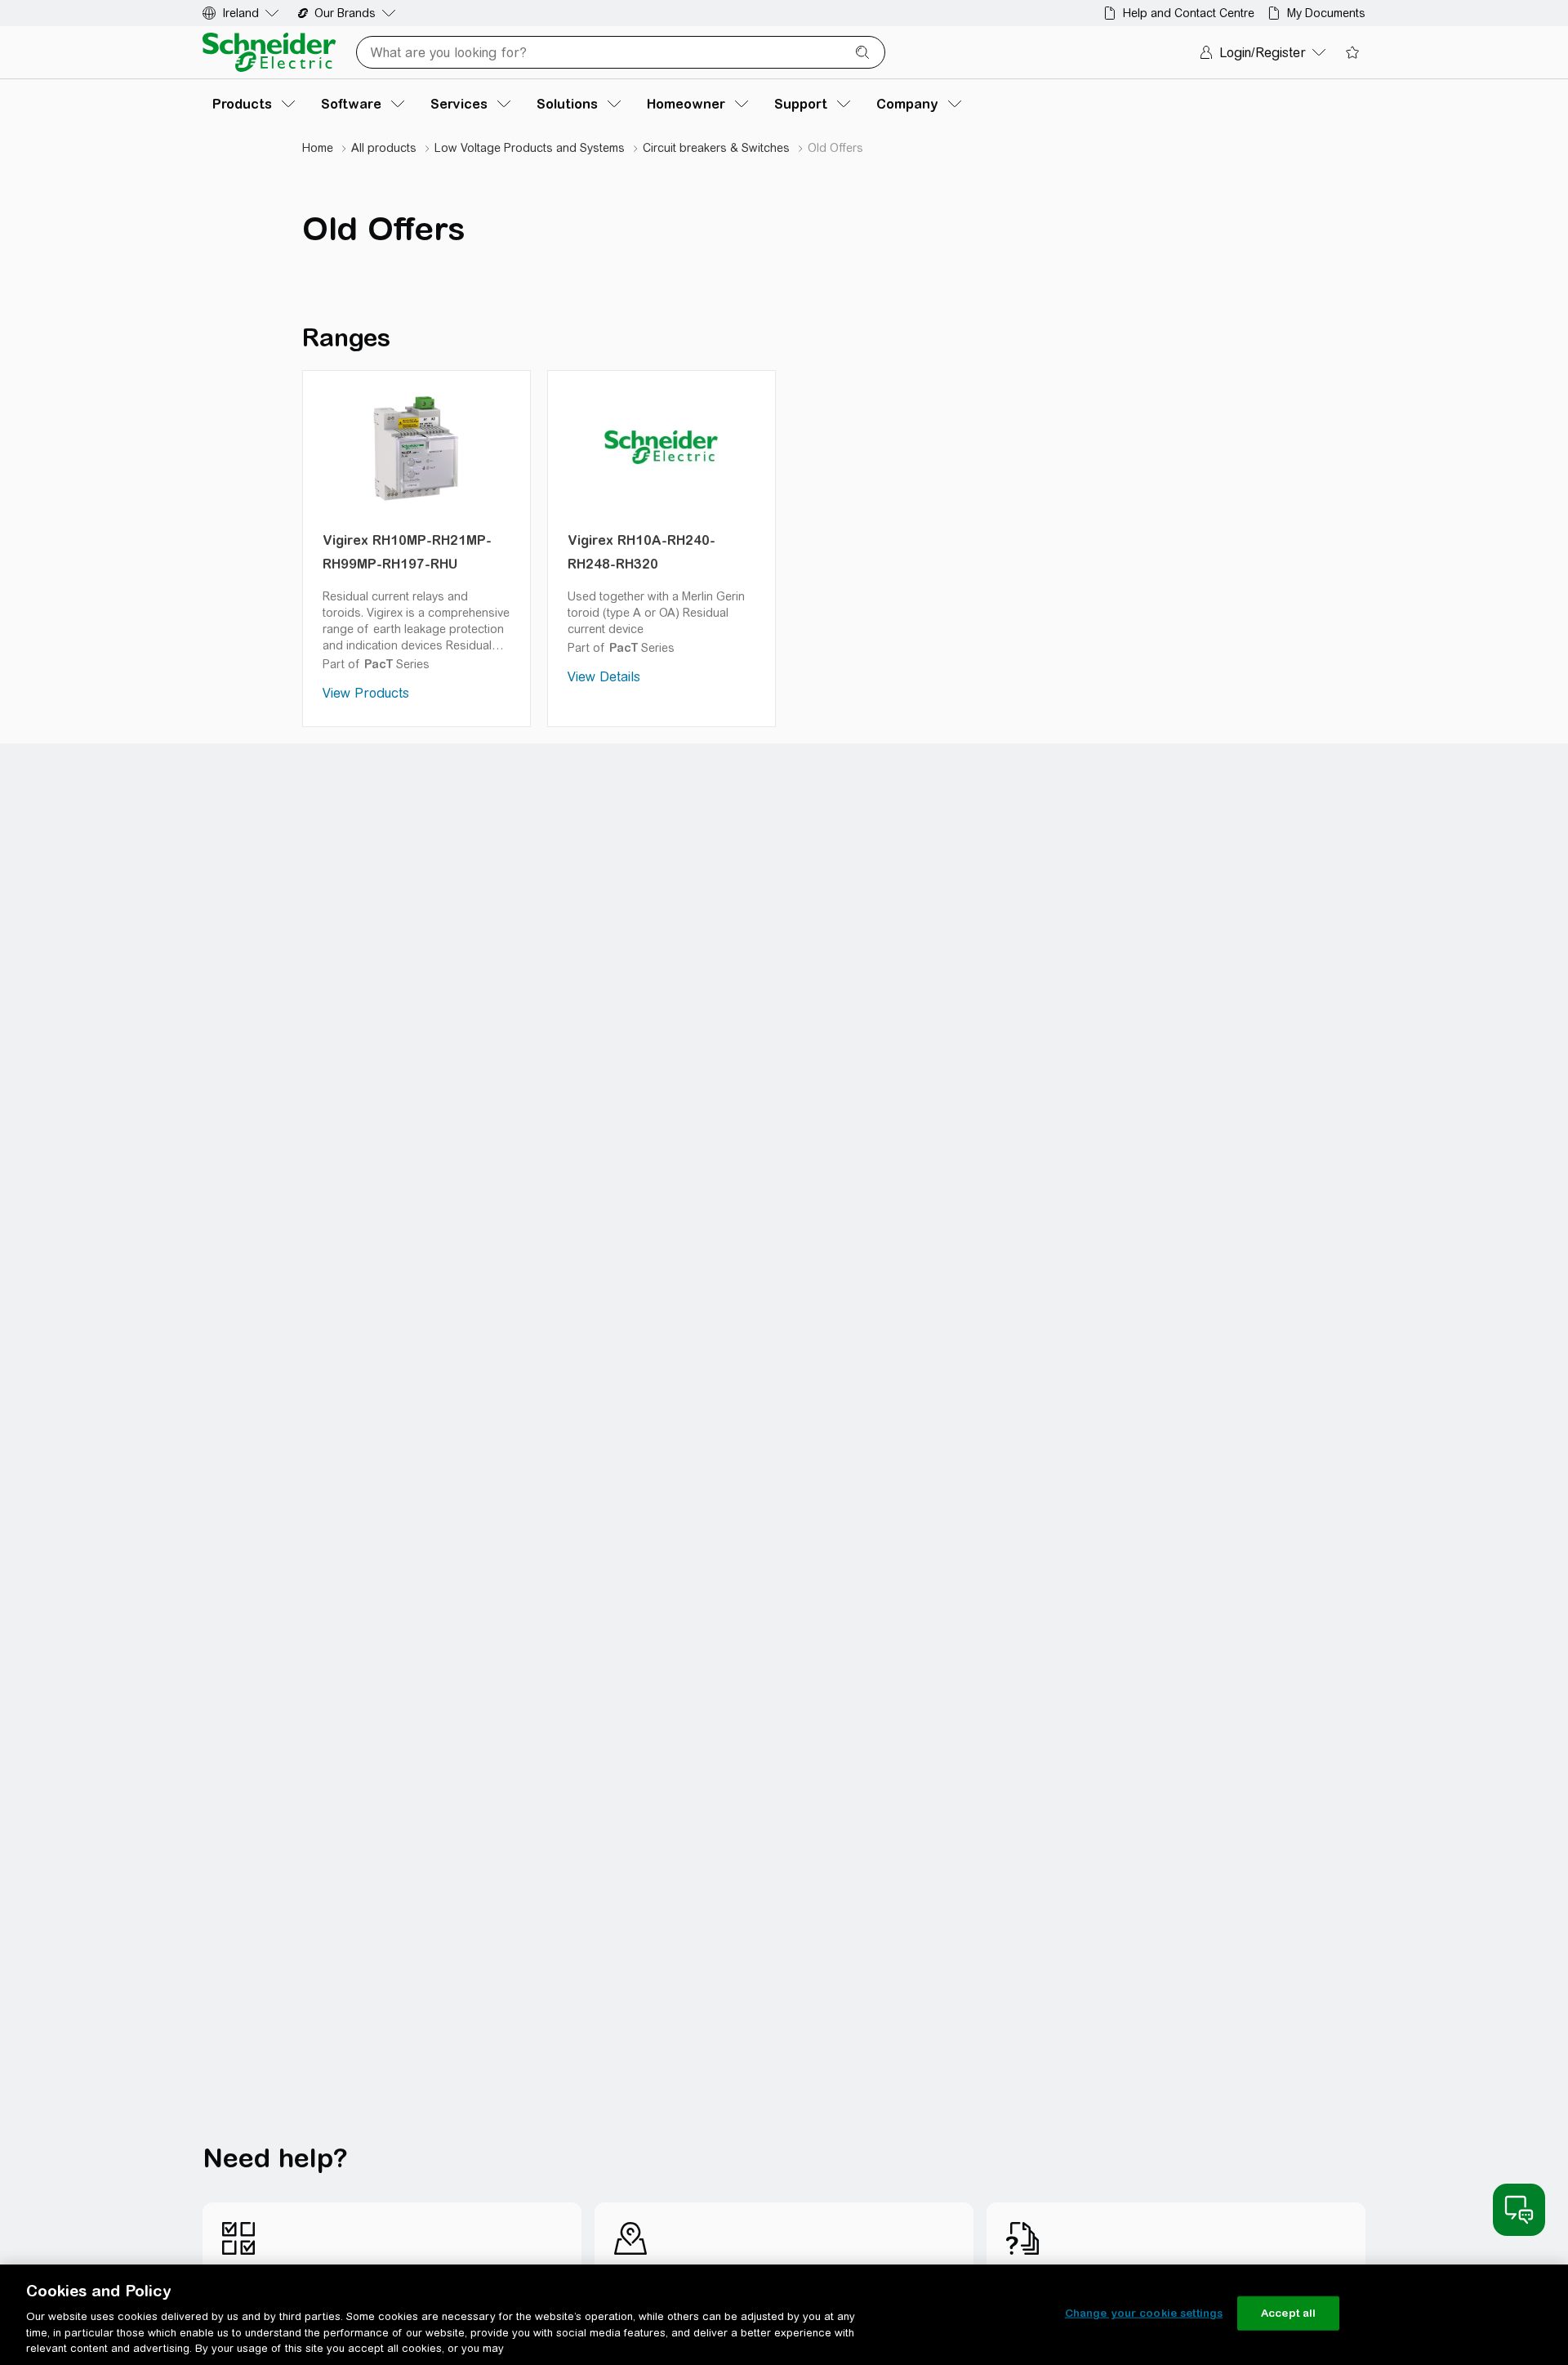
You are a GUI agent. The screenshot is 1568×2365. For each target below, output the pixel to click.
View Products (366, 693)
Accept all (1288, 2313)
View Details (604, 677)
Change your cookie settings (1144, 2313)
